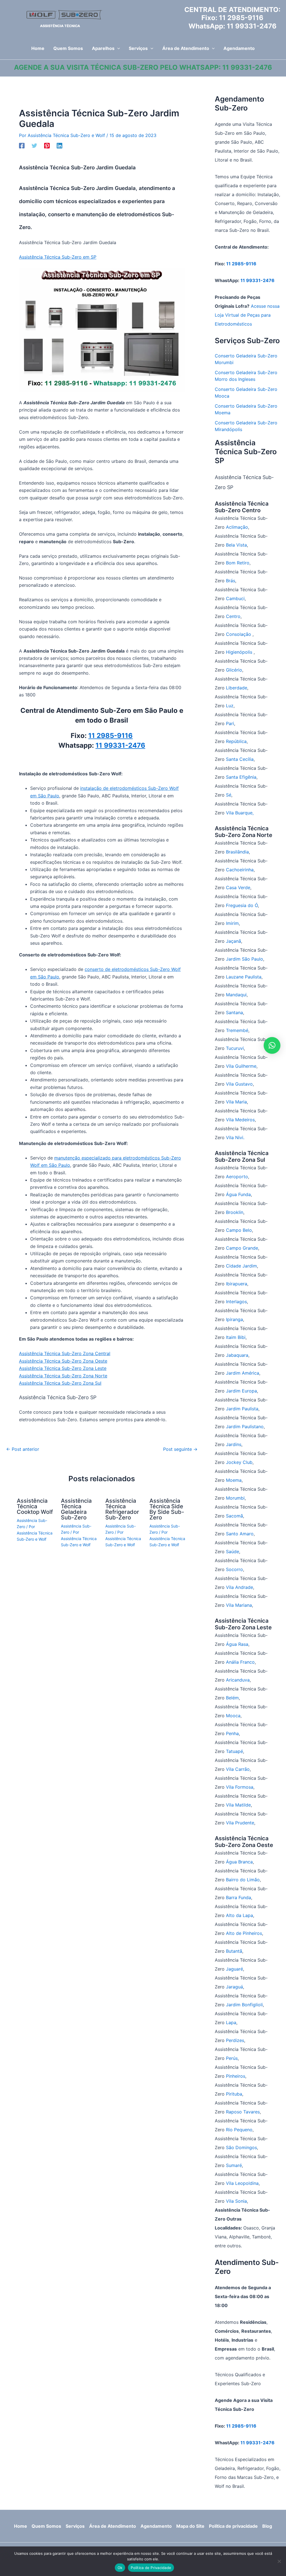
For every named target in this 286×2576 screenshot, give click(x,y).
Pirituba (234, 2094)
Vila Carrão (238, 1769)
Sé (229, 795)
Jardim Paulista (242, 1409)
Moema (234, 1480)
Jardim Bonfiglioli (244, 2005)
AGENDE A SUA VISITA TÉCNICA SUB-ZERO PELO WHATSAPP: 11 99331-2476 (143, 67)
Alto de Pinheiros (244, 1933)
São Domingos (241, 2147)
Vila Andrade (239, 1587)
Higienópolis (240, 652)
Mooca (233, 1716)
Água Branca (239, 1862)
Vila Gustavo (239, 1084)
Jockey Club (239, 1462)
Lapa (231, 2022)
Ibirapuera (237, 1284)
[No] (279, 2561)
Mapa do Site (190, 2526)
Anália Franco (240, 1662)
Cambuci (235, 598)
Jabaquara (237, 1355)
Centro (233, 616)
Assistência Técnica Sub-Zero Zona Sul (60, 1383)
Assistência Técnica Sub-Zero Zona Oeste (63, 1361)
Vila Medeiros (240, 1120)
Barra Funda (239, 1897)
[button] (117, 48)
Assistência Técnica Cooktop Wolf (35, 1506)
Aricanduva (238, 1680)
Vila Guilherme (241, 1066)
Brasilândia (237, 852)
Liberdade (237, 688)
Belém (232, 1698)
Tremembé (237, 1030)
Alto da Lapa (239, 1915)
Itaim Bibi (236, 1337)
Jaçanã (233, 941)
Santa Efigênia (241, 777)
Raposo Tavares (243, 2112)
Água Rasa (237, 1644)
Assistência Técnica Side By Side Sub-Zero (167, 1509)
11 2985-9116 (241, 18)
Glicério (234, 670)
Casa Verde (238, 887)
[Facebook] (22, 145)
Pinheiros (236, 2076)
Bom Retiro (238, 563)
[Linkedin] (59, 145)
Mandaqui (236, 995)
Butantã (234, 1951)
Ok (120, 2568)
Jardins (234, 1444)
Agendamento (156, 2526)
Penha (232, 1733)
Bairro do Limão (243, 1880)
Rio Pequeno (239, 2130)
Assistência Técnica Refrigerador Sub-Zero (122, 1509)
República (236, 741)
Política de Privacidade (151, 2568)
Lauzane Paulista (244, 977)
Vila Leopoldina (242, 2183)
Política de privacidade (233, 2526)
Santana (234, 1012)
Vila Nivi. (235, 1137)
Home (21, 2526)
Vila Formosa (240, 1787)
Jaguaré (234, 1969)
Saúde (233, 1552)
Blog (267, 2526)
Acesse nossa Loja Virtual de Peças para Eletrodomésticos (247, 315)
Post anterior (23, 1449)
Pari (230, 723)
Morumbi (235, 1498)
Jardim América (243, 1373)
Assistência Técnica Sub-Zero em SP (58, 257)
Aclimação (237, 527)
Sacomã (234, 1516)
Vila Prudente (240, 1823)
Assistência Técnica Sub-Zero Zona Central (65, 1353)
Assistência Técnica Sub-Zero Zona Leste (63, 1368)
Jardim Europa (241, 1391)
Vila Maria (236, 1102)
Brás (231, 581)
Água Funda (238, 1194)
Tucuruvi (235, 1048)
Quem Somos (46, 2526)
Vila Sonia (236, 2201)
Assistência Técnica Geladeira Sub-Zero (76, 1509)
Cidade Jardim (241, 1266)
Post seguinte (180, 1449)
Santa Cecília (240, 759)
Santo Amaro (240, 1534)
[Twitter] (34, 145)
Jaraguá (234, 1987)
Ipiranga (234, 1319)
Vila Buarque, (240, 813)
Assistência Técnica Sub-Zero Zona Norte (63, 1376)
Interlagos (236, 1302)
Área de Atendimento (113, 2526)
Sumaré (234, 2165)
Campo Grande (242, 1248)
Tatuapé (234, 1751)
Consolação (239, 634)
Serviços (75, 2526)
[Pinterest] (47, 145)
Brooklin (235, 1212)
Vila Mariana (239, 1605)
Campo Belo (239, 1230)
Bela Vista (236, 545)
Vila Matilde (238, 1805)
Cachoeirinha (240, 870)
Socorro (234, 1569)
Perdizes (235, 2040)
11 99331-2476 (252, 26)
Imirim (232, 923)
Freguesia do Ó (242, 905)
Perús (232, 2058)
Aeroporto (237, 1177)
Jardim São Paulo (245, 959)
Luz (230, 706)
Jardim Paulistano (245, 1427)
